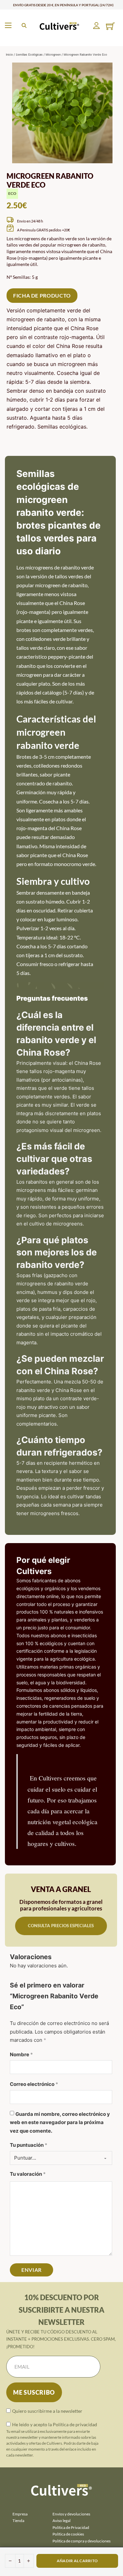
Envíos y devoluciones (71, 2514)
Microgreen (53, 54)
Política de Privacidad (71, 2527)
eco (12, 193)
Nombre (21, 2054)
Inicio (9, 54)
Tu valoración (28, 2174)
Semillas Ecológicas (29, 54)
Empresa (20, 2514)
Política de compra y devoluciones (82, 2541)
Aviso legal (61, 2521)
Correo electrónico (34, 2084)
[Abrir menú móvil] (8, 25)
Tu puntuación (29, 2145)
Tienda (18, 2521)
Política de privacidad (75, 2424)
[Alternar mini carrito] (110, 26)
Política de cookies (68, 2534)
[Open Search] (24, 26)
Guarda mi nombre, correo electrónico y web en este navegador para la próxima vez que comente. (60, 2122)
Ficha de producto (42, 295)
